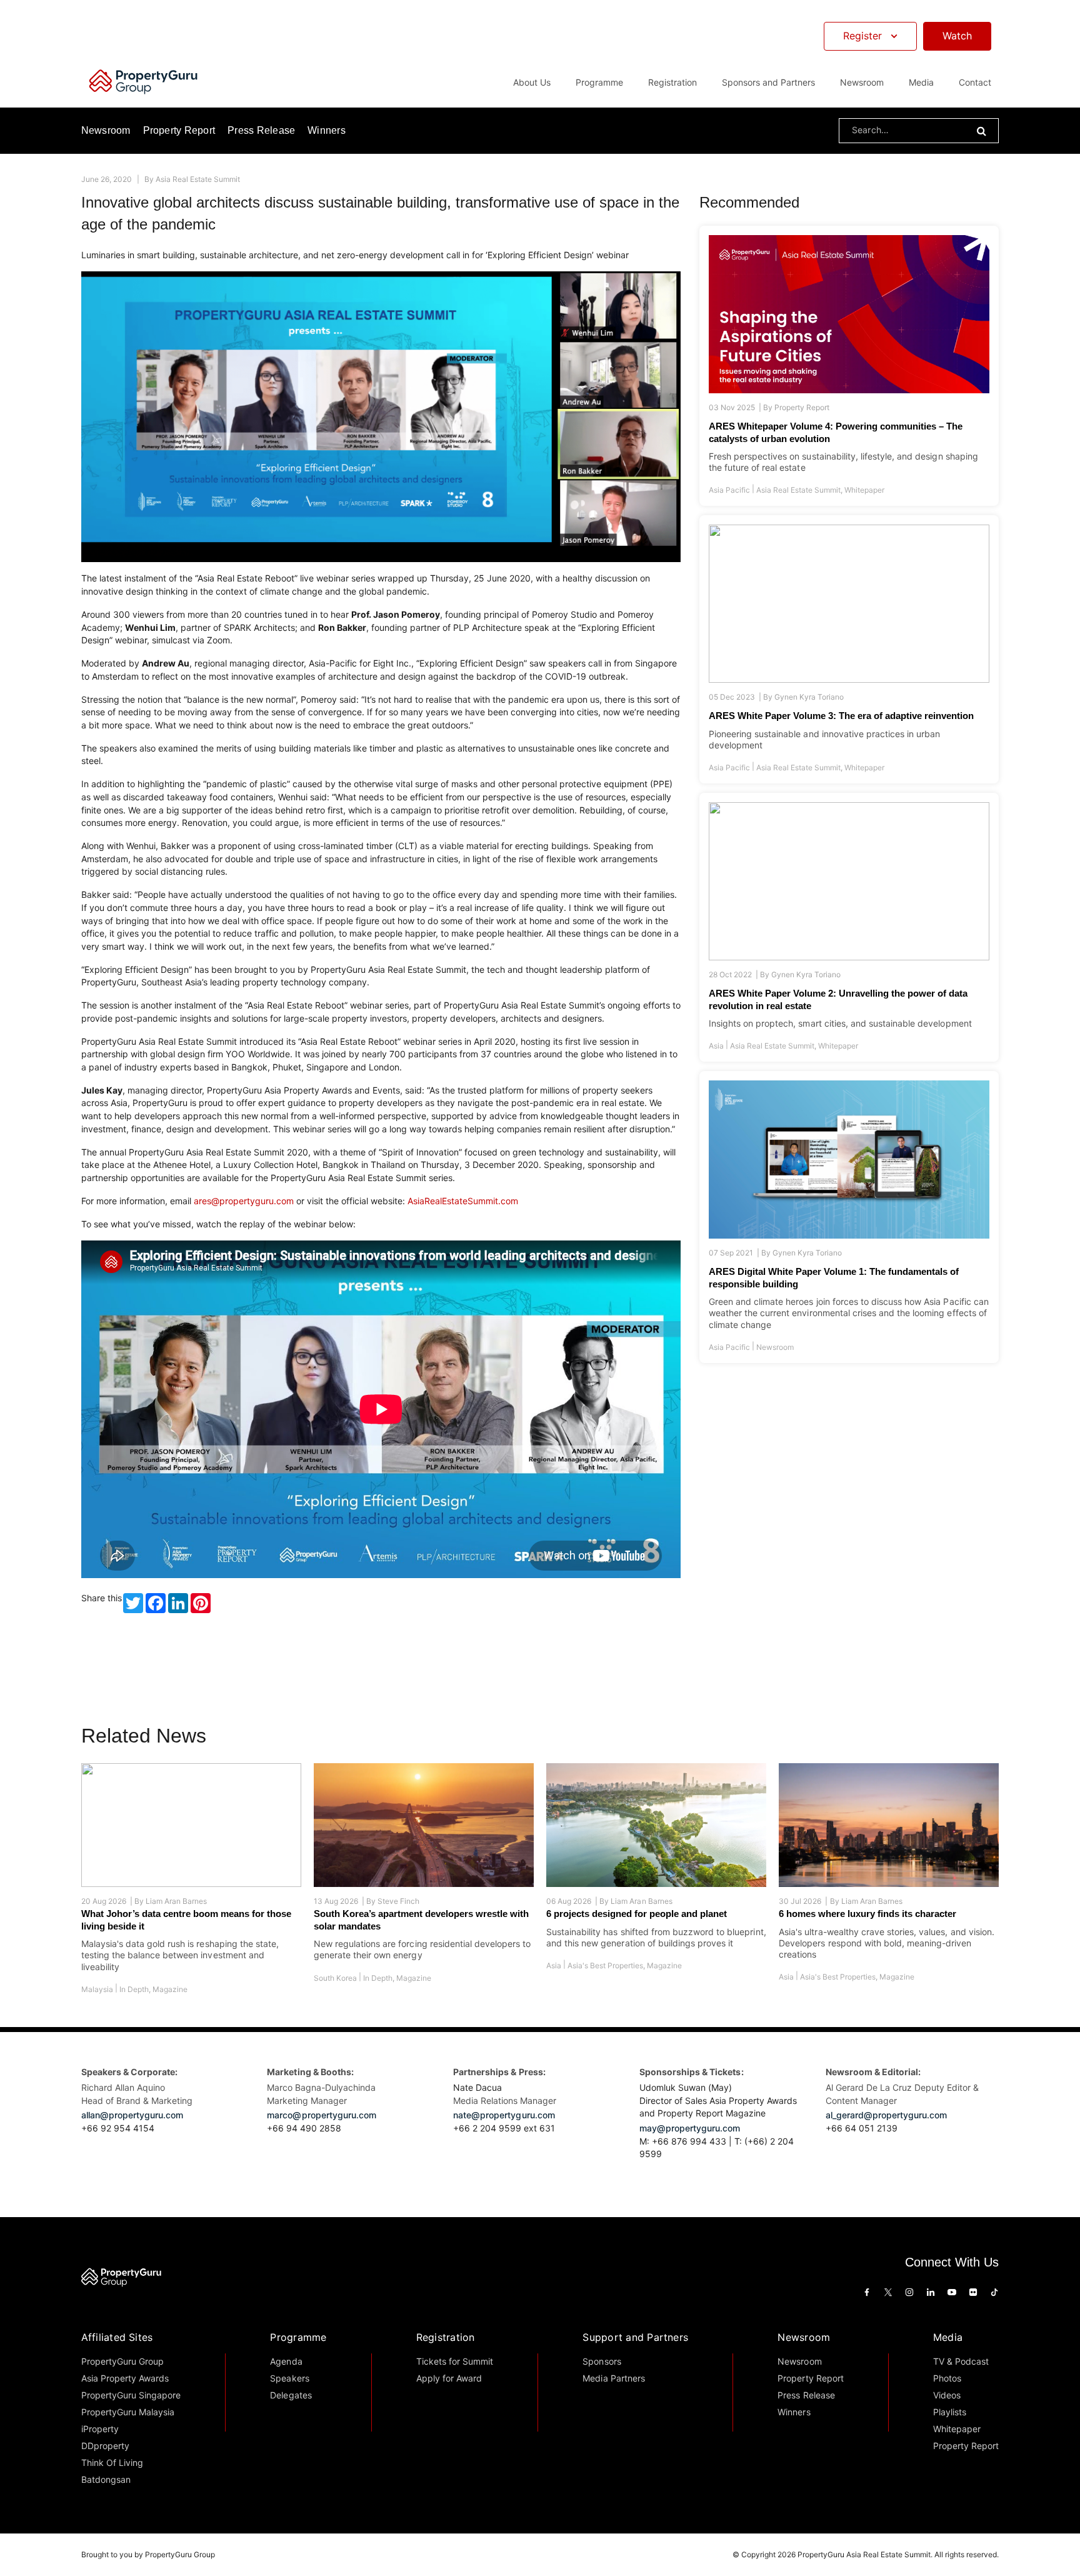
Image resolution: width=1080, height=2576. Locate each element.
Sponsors (602, 2361)
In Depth (134, 1989)
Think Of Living (112, 2463)
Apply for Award (449, 2378)
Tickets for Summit (455, 2361)
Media (948, 2337)
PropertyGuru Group (123, 2361)
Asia (716, 1046)
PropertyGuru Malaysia (128, 2412)
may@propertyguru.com (690, 2128)
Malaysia (97, 1989)
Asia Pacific (729, 490)
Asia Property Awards (125, 2378)
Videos (947, 2395)
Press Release (261, 130)
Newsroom (862, 82)
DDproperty (105, 2446)
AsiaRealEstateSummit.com (463, 1201)
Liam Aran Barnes (176, 1901)
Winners (327, 130)
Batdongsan (106, 2479)
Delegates (291, 2395)
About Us (532, 82)
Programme (298, 2337)
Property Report (179, 130)
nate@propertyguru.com (504, 2115)
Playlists (950, 2412)
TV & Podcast (961, 2361)
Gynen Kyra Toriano (809, 697)
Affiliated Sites (117, 2337)
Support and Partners (635, 2337)
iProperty (100, 2429)
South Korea (335, 1978)
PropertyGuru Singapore (131, 2395)
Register (862, 36)
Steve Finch (398, 1901)
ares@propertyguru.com (244, 1201)
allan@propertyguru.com (132, 2115)
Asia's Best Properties (605, 1965)
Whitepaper (864, 490)
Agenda (286, 2361)
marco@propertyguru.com (322, 2115)
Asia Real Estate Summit (198, 179)
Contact (975, 82)
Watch (957, 36)
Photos (947, 2378)
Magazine (170, 1989)
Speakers (289, 2378)
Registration (446, 2337)
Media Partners (613, 2378)
